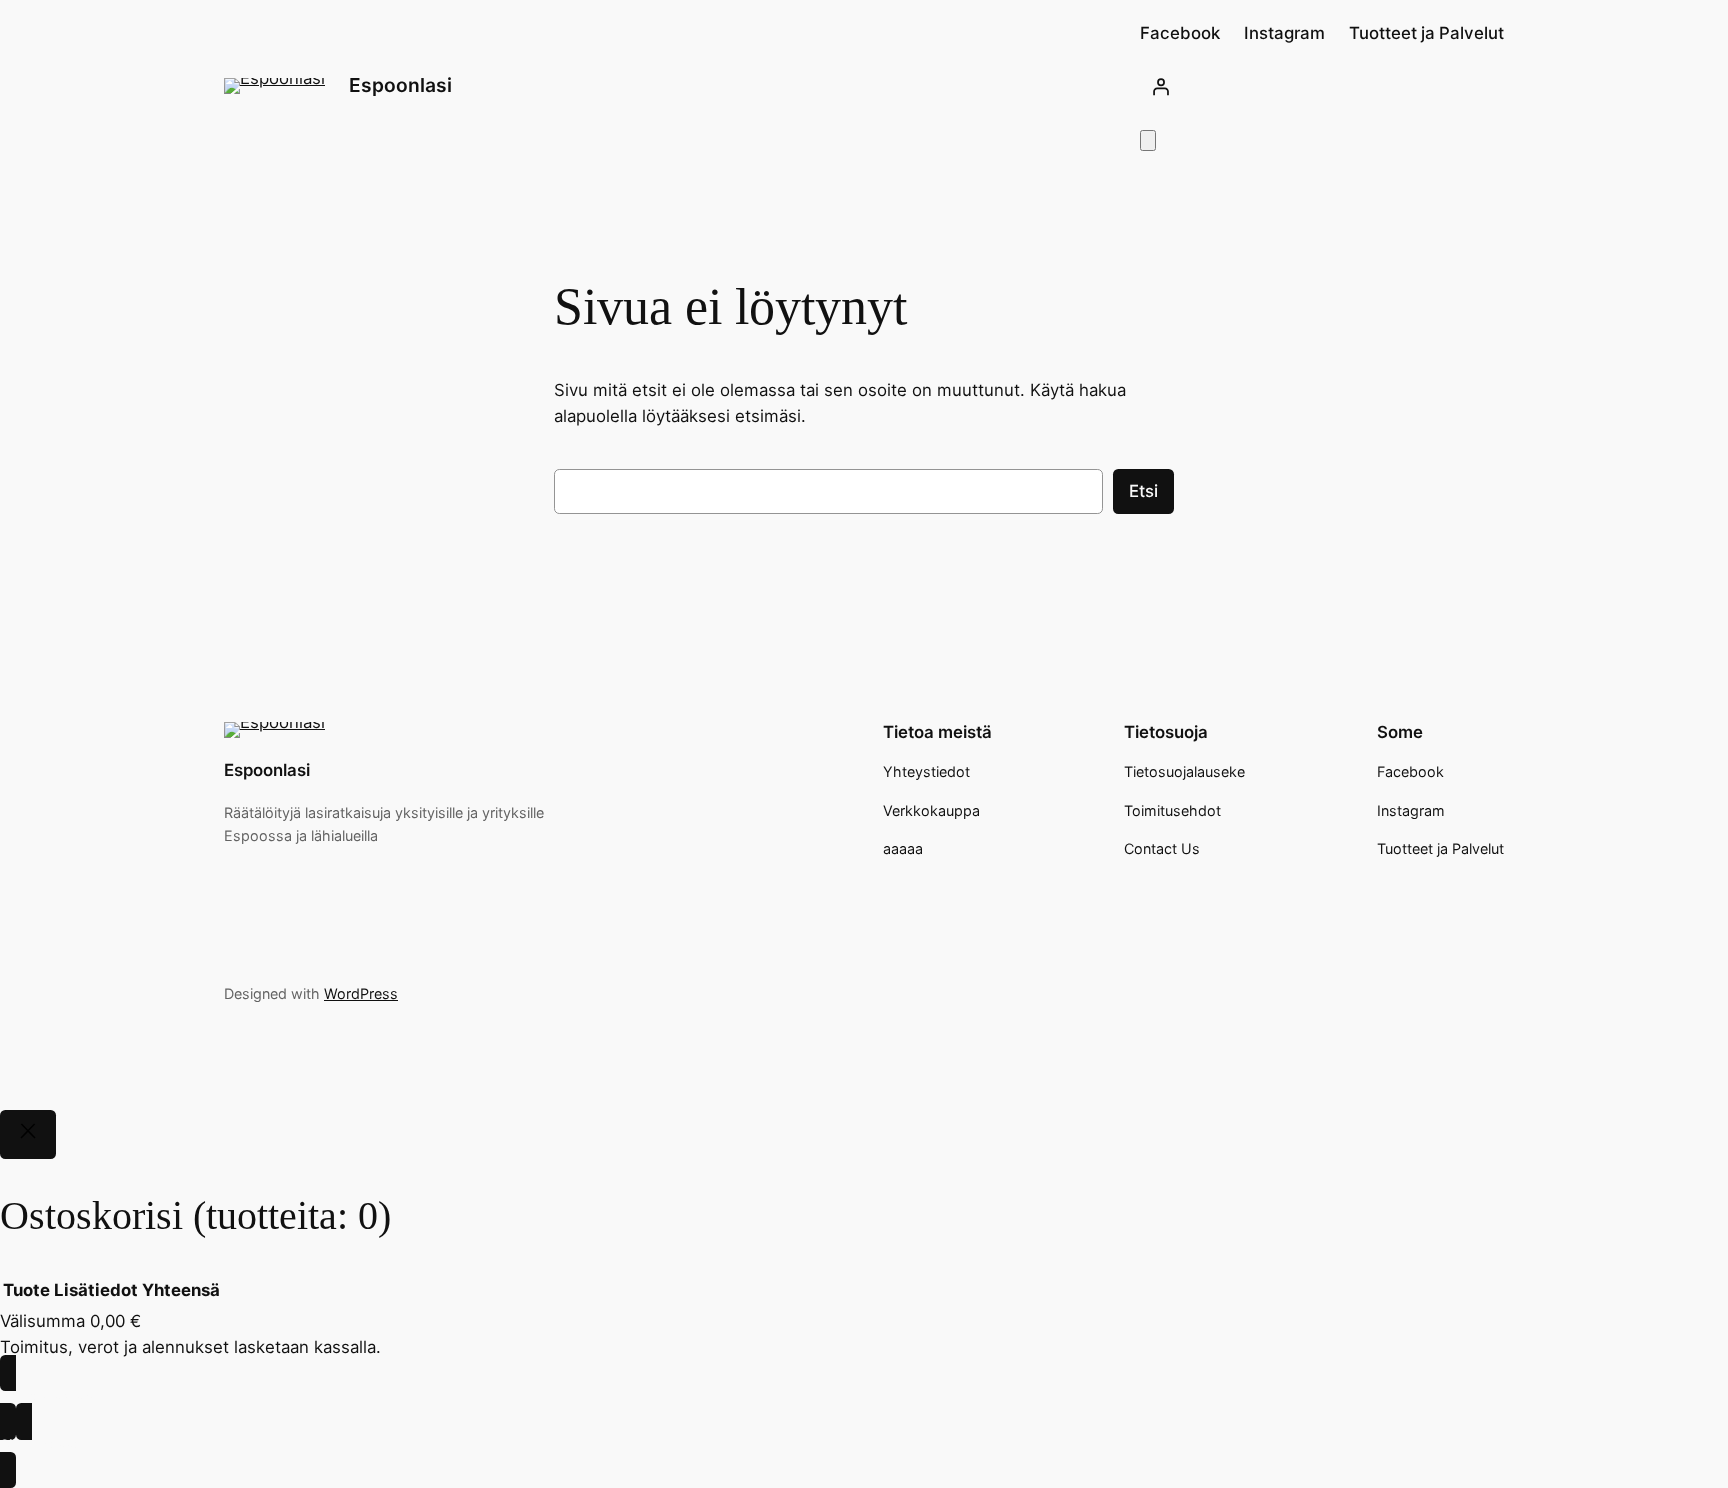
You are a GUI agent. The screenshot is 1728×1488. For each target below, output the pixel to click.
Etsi (1143, 491)
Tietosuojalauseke (1184, 771)
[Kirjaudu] (1322, 86)
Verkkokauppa (931, 810)
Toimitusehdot (1172, 810)
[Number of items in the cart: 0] (1148, 140)
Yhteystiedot (926, 771)
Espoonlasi (400, 85)
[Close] (28, 1135)
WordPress (361, 993)
